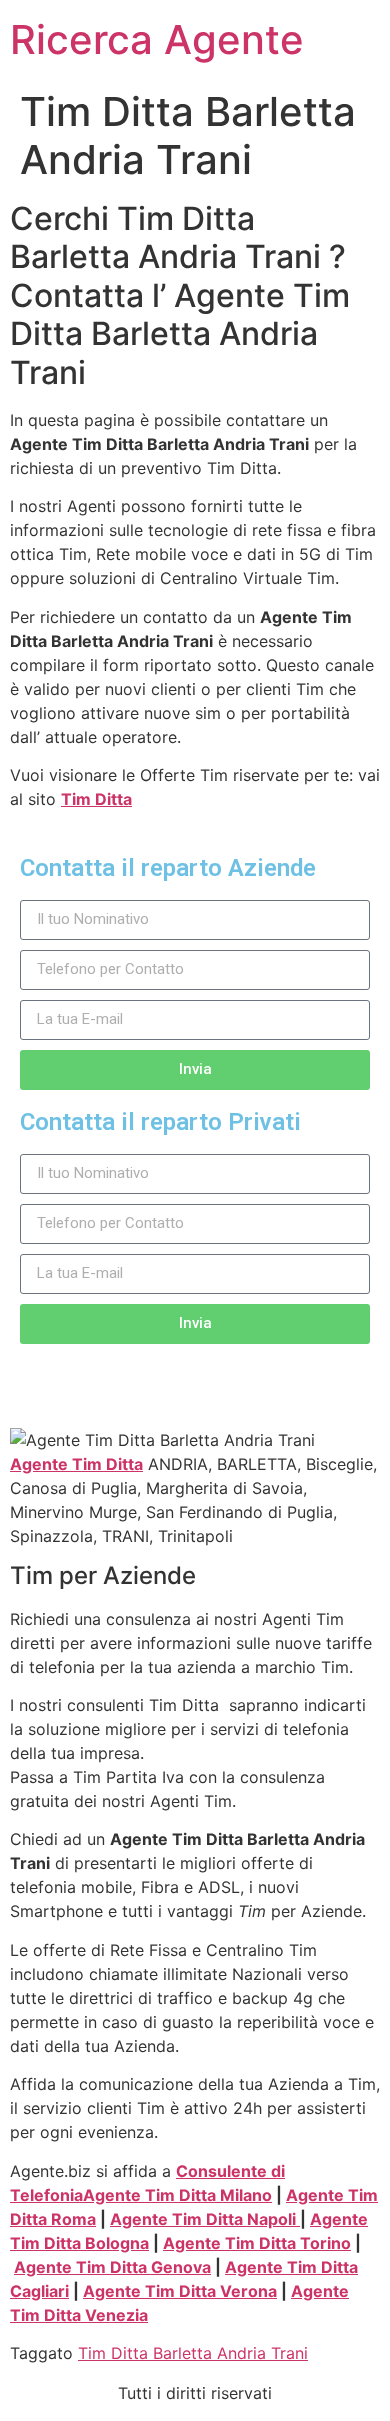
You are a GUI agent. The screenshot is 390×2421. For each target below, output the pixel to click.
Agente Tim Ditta (76, 1464)
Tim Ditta (96, 799)
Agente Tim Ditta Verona (180, 2291)
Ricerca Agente (157, 39)
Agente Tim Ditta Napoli (205, 2219)
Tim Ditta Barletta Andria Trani (193, 2353)
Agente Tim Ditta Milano (177, 2195)
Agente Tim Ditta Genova (112, 2267)
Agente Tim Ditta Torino (257, 2243)
